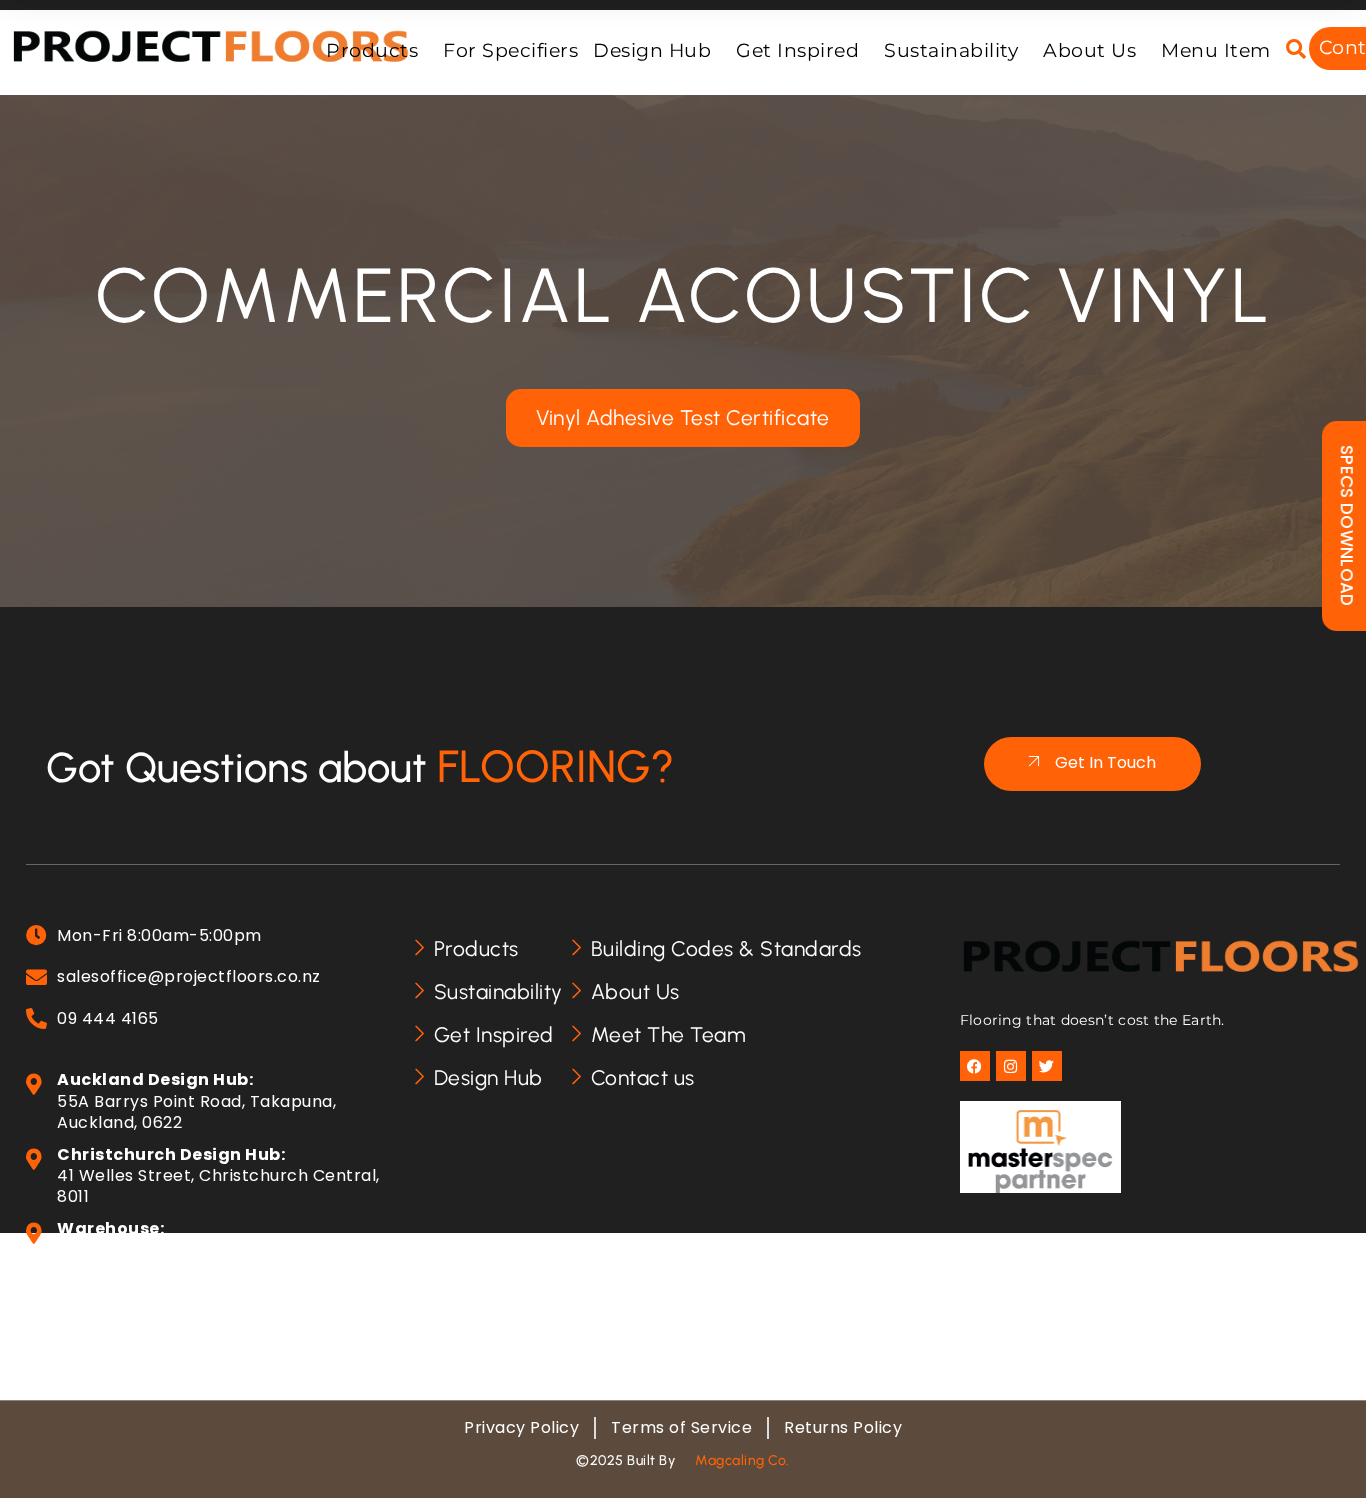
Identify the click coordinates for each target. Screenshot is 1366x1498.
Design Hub (652, 50)
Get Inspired (797, 50)
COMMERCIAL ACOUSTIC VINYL (683, 295)
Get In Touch (1105, 762)
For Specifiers (510, 50)
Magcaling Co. (742, 1460)
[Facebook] (975, 1066)
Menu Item (1216, 50)
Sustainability (951, 50)
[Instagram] (1011, 1066)
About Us (1089, 50)
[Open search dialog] (1296, 50)
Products (372, 50)
